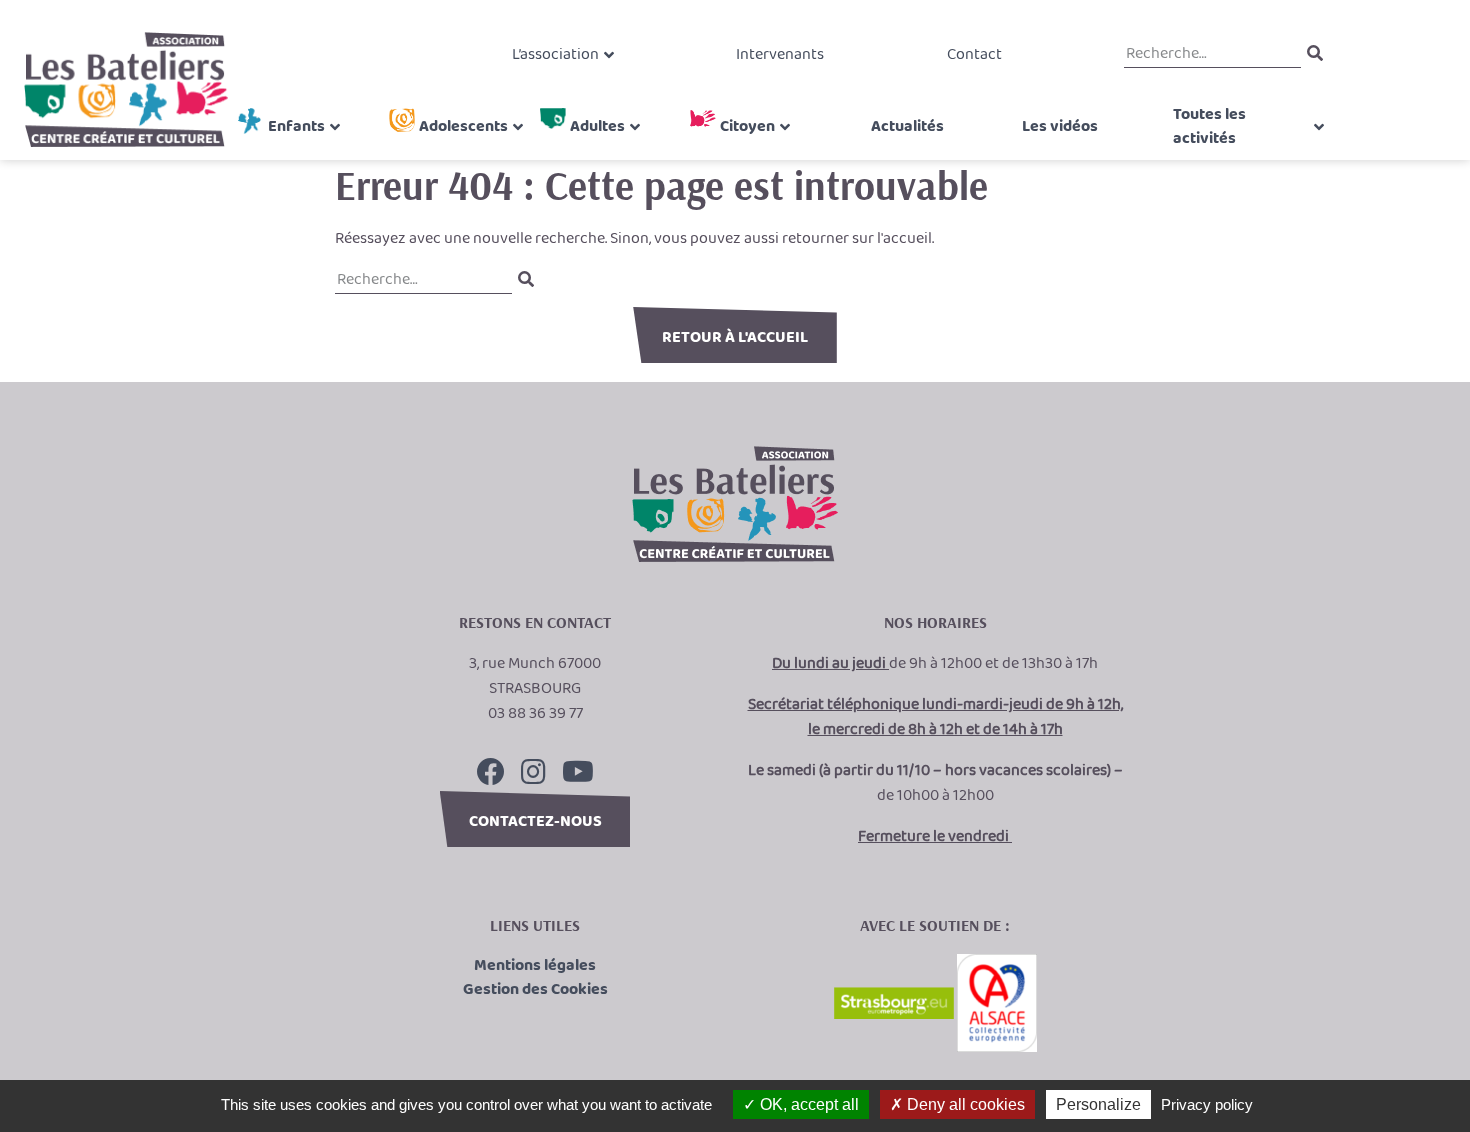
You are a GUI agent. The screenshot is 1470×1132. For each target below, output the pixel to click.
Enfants (296, 126)
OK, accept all (807, 1104)
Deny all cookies (964, 1104)
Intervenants (780, 54)
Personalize (1098, 1104)
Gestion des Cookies (535, 990)
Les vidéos (1060, 126)
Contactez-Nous (535, 821)
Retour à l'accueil (735, 337)
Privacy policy (1207, 1104)
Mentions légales (535, 966)
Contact (974, 54)
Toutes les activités (1209, 126)
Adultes (597, 126)
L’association (555, 54)
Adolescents (463, 126)
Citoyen (747, 126)
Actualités (907, 126)
